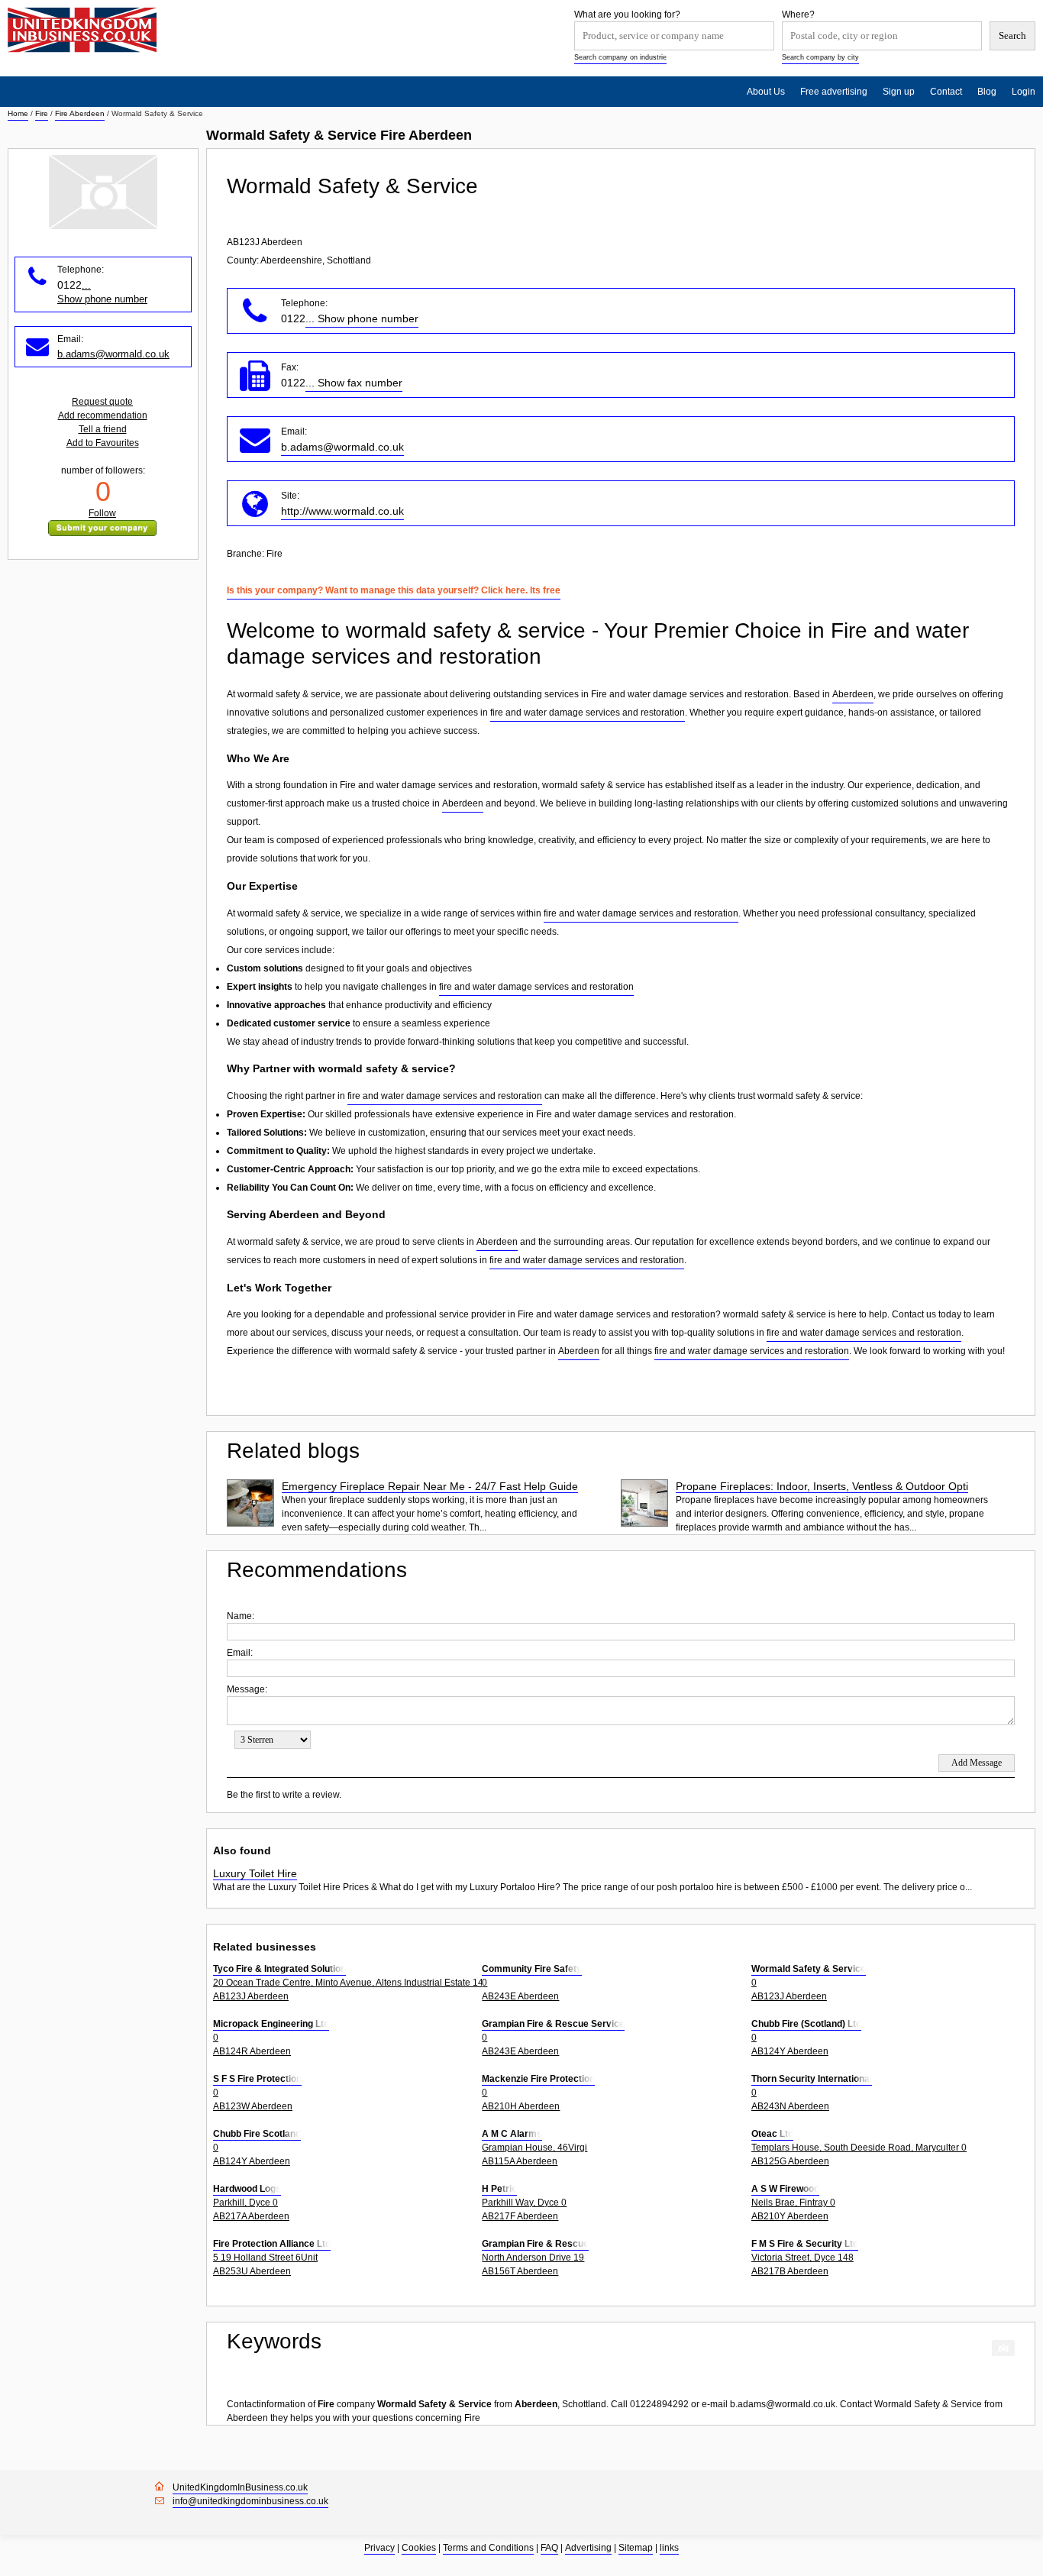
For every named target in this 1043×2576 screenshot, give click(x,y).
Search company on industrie (620, 57)
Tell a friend (103, 429)
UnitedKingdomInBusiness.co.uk (240, 2487)
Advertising (588, 2548)
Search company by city (820, 57)
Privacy (379, 2548)
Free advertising (834, 92)
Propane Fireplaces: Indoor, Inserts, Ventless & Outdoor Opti (822, 1486)
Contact (946, 92)
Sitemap (636, 2548)
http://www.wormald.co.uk (342, 511)
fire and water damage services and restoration (588, 713)
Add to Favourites (103, 443)
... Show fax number (354, 383)
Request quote (102, 402)
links (669, 2548)
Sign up (899, 92)
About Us (766, 92)
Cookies (419, 2548)
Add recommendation (103, 415)
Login (1024, 92)
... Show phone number (362, 318)
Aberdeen (853, 694)
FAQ (549, 2548)
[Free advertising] (82, 30)
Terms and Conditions (488, 2548)
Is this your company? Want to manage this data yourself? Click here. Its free (394, 590)
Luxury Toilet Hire (255, 1873)
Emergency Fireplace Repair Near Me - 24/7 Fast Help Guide (430, 1486)
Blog (987, 92)
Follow (102, 513)
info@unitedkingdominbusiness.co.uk (250, 2501)
